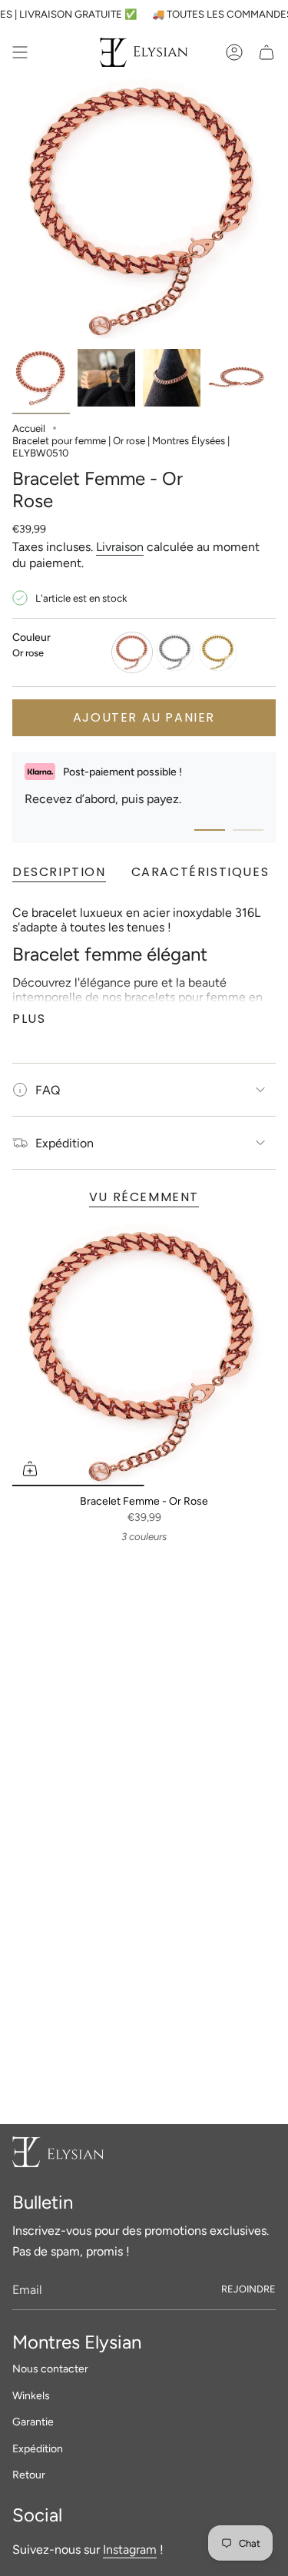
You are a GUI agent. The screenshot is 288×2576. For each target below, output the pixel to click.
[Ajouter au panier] (30, 1469)
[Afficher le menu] (20, 52)
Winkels (31, 2396)
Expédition (65, 1143)
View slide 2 (248, 830)
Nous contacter (50, 2369)
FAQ (48, 1090)
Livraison (120, 547)
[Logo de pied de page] (58, 2152)
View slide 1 (210, 830)
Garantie (33, 2422)
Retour (29, 2475)
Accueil (29, 428)
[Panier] (266, 52)
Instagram (130, 2549)
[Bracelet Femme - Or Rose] (144, 1354)
